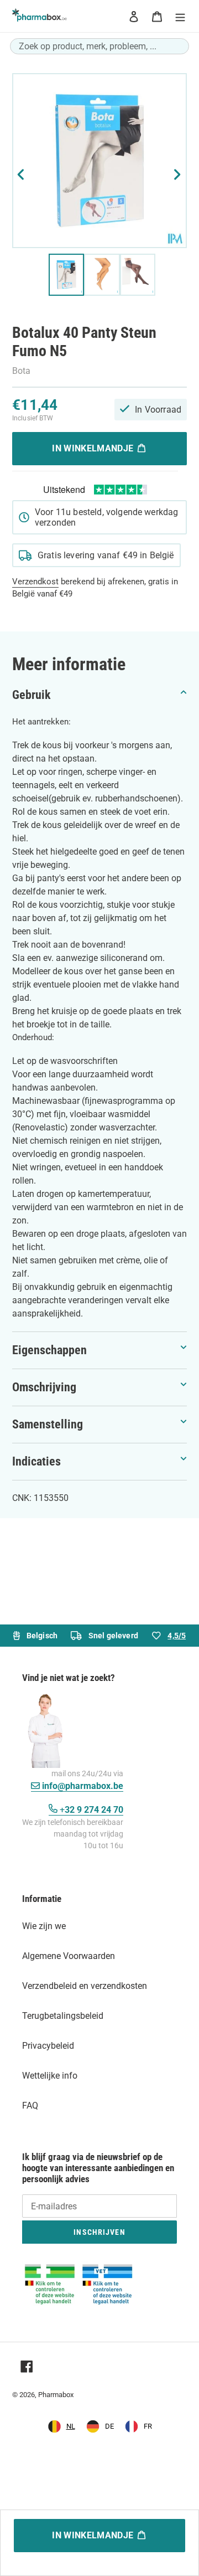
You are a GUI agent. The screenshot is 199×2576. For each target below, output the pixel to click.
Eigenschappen (49, 1350)
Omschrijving (44, 1387)
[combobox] (99, 46)
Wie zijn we (44, 1926)
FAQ (30, 2105)
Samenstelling (48, 1424)
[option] (100, 2426)
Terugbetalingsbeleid (63, 2016)
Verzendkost (35, 582)
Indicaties (36, 1461)
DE (109, 2426)
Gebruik (32, 695)
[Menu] (180, 16)
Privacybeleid (48, 2046)
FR (148, 2426)
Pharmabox (56, 2395)
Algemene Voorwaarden (69, 1956)
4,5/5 (177, 1636)
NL (71, 2426)
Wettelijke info (50, 2076)
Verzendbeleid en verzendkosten (85, 1986)
